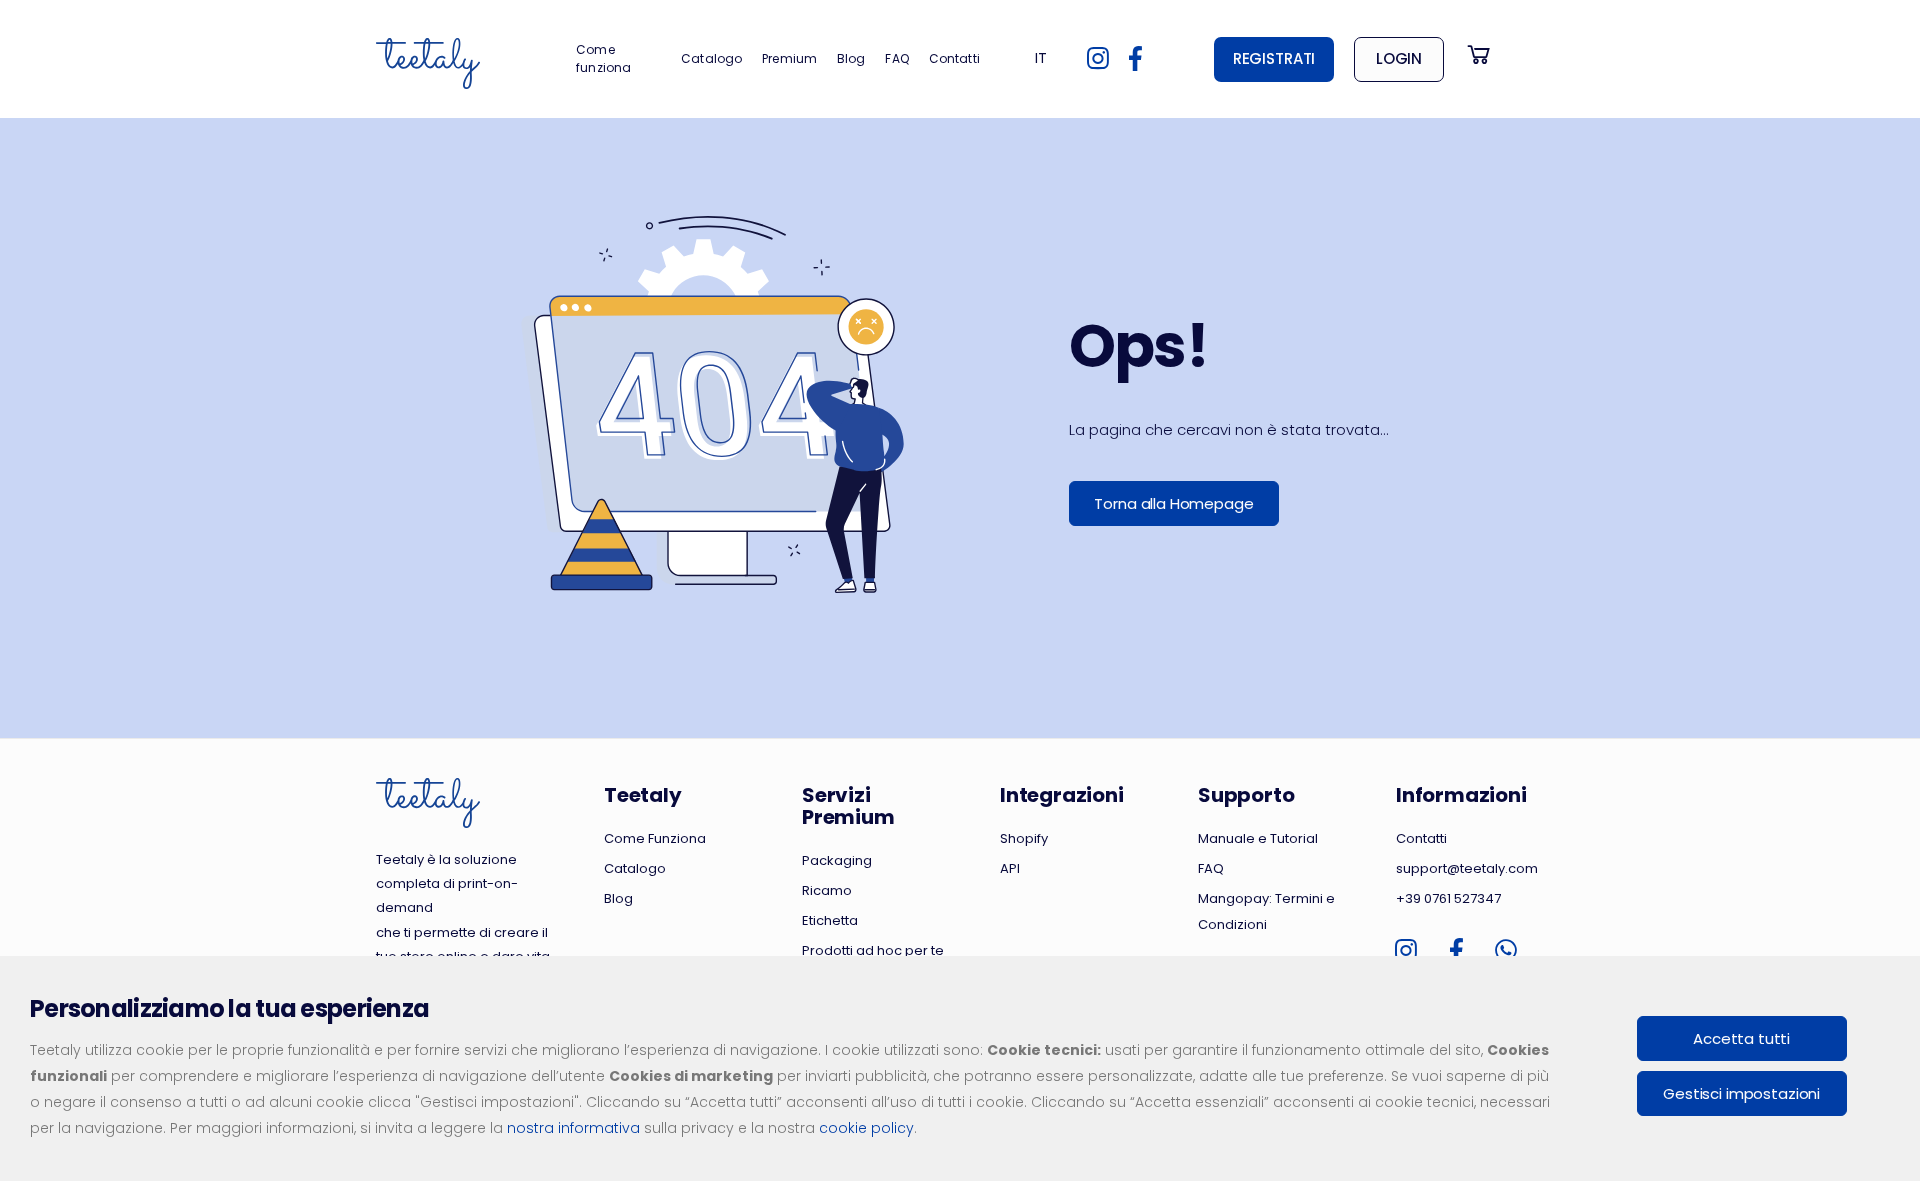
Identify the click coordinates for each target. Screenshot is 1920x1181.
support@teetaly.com (1467, 868)
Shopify (1024, 838)
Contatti (954, 58)
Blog (851, 58)
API (1010, 868)
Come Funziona (655, 838)
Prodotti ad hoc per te (873, 950)
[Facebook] (1135, 59)
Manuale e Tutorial (1258, 838)
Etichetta (830, 920)
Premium (789, 58)
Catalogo (711, 58)
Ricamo (827, 890)
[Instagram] (1098, 59)
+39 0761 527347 (1448, 898)
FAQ (896, 58)
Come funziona (603, 58)
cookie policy (866, 1128)
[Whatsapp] (1506, 951)
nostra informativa (573, 1128)
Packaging (837, 860)
